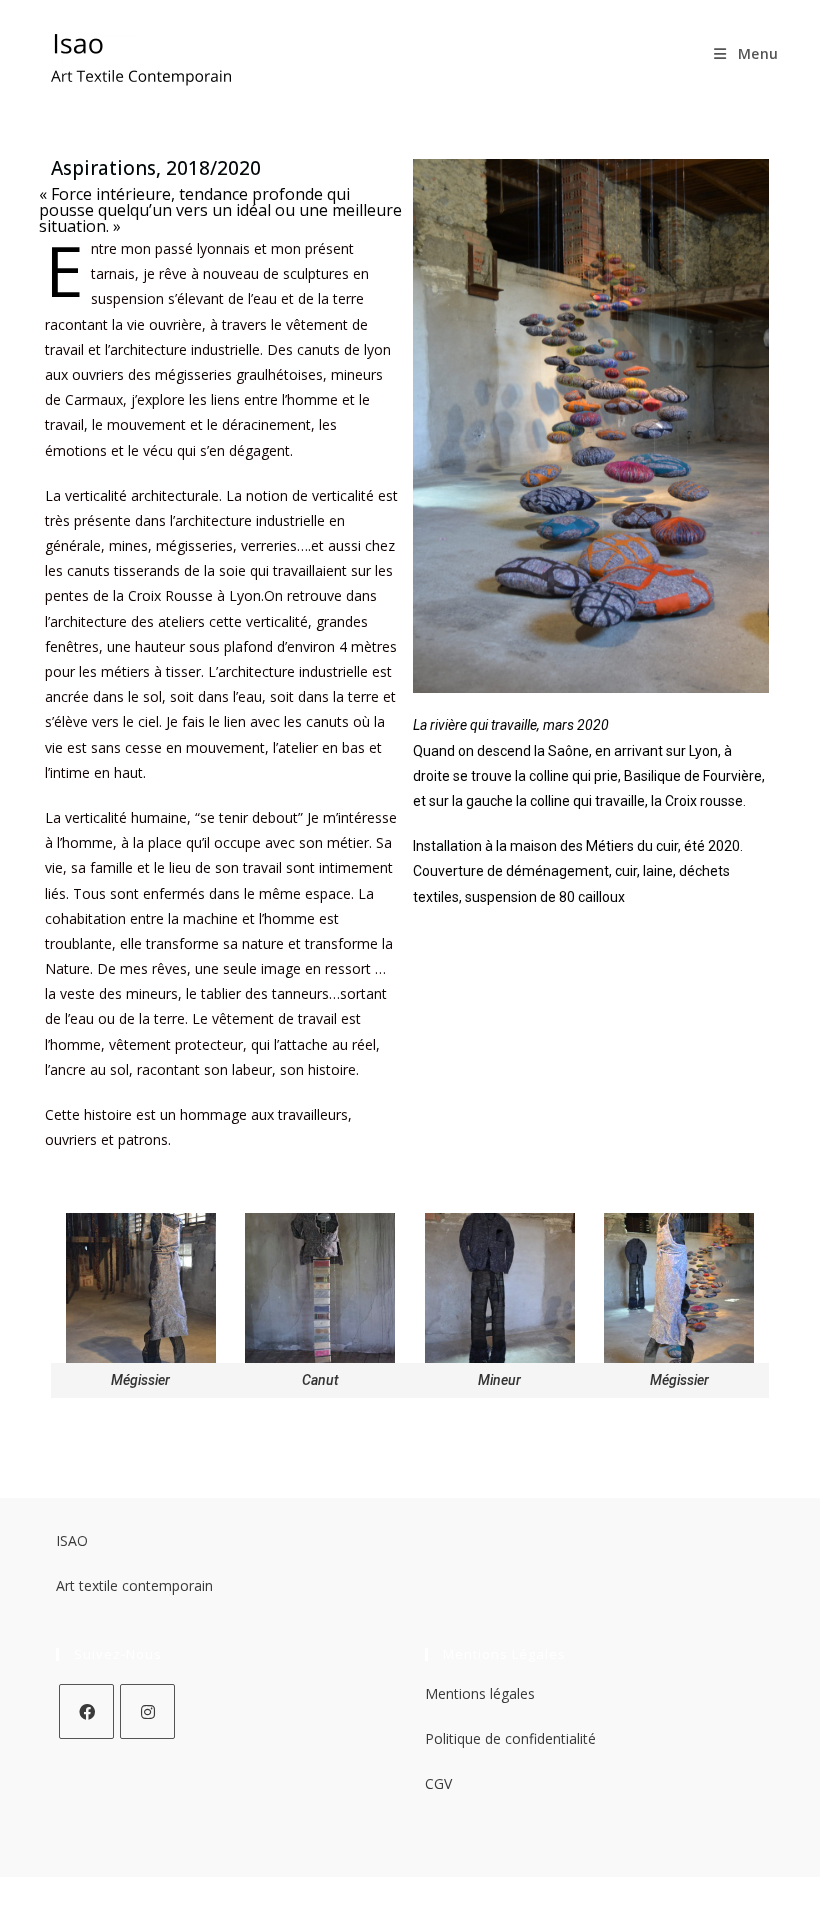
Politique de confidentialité (510, 1738)
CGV (438, 1783)
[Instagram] (147, 1711)
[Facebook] (86, 1711)
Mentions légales (480, 1693)
